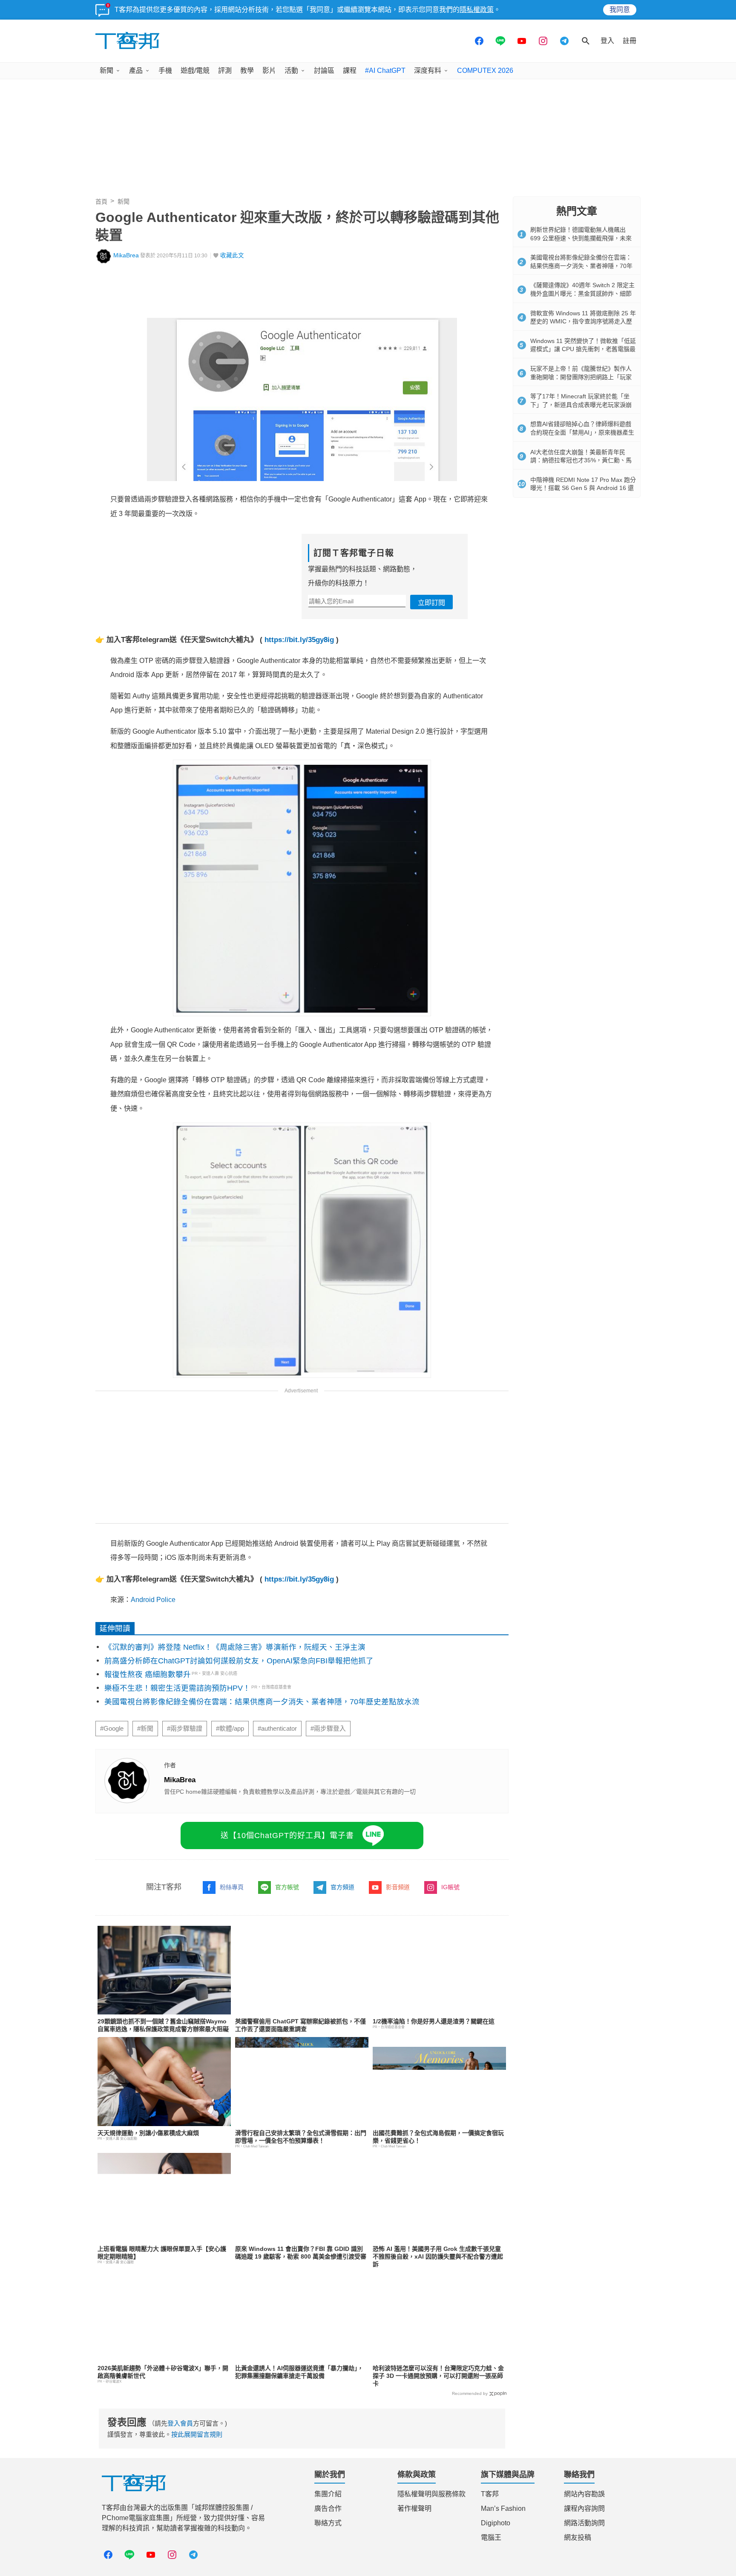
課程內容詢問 (584, 2508)
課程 (350, 71)
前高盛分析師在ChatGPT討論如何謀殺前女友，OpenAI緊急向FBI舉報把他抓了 (239, 1661)
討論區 (324, 71)
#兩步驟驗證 (185, 1729)
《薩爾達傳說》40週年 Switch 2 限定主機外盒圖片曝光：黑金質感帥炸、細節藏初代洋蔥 (582, 293)
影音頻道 (398, 1887)
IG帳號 (450, 1887)
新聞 (106, 71)
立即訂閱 (431, 603)
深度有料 (428, 71)
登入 (607, 41)
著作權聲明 (414, 2508)
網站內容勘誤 (584, 2494)
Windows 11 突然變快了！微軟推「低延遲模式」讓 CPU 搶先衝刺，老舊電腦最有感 (583, 349)
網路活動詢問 (584, 2523)
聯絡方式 (328, 2523)
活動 (291, 71)
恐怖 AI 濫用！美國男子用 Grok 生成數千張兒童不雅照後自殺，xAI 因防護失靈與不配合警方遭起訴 (438, 2256)
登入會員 (180, 2423)
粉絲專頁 (232, 1887)
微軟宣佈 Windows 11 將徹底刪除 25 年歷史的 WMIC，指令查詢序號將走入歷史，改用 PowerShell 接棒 (583, 321)
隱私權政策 (477, 10)
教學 (247, 71)
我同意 (620, 10)
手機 (165, 71)
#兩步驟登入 (328, 1729)
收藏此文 (232, 255)
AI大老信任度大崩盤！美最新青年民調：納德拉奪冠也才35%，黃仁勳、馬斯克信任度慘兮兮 (581, 460)
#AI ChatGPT (385, 71)
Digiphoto (496, 2523)
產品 (136, 71)
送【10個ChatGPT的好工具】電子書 (287, 1835)
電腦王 (491, 2537)
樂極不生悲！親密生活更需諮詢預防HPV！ (177, 1688)
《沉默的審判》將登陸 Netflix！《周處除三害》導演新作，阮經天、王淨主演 (235, 1647)
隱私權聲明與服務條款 (431, 2494)
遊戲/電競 (195, 71)
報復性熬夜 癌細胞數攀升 (148, 1674)
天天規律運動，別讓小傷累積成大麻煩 (148, 2133)
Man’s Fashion (503, 2508)
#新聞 (145, 1729)
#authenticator (277, 1729)
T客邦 (490, 2494)
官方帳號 (287, 1887)
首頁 (101, 202)
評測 (225, 71)
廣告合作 (328, 2508)
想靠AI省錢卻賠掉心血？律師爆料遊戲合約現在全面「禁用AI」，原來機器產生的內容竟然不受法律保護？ (582, 432)
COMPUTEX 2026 (485, 71)
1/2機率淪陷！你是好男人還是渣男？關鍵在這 (434, 2021)
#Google (112, 1729)
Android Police (153, 1600)
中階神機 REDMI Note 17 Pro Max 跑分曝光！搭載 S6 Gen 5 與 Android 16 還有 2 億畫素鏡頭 (583, 488)
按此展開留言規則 (197, 2434)
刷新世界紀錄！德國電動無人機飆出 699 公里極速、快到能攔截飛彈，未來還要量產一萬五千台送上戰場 (581, 238)
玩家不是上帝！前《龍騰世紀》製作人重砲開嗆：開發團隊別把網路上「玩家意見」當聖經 (581, 377)
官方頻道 (342, 1887)
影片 (269, 71)
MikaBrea (126, 255)
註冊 (630, 41)
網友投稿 (578, 2537)
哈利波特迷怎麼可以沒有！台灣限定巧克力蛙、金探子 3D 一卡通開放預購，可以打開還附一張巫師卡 (438, 2376)
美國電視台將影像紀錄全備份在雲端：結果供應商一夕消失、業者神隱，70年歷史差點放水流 (262, 1702)
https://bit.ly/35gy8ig (299, 640)
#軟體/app (230, 1729)
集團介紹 (328, 2494)
